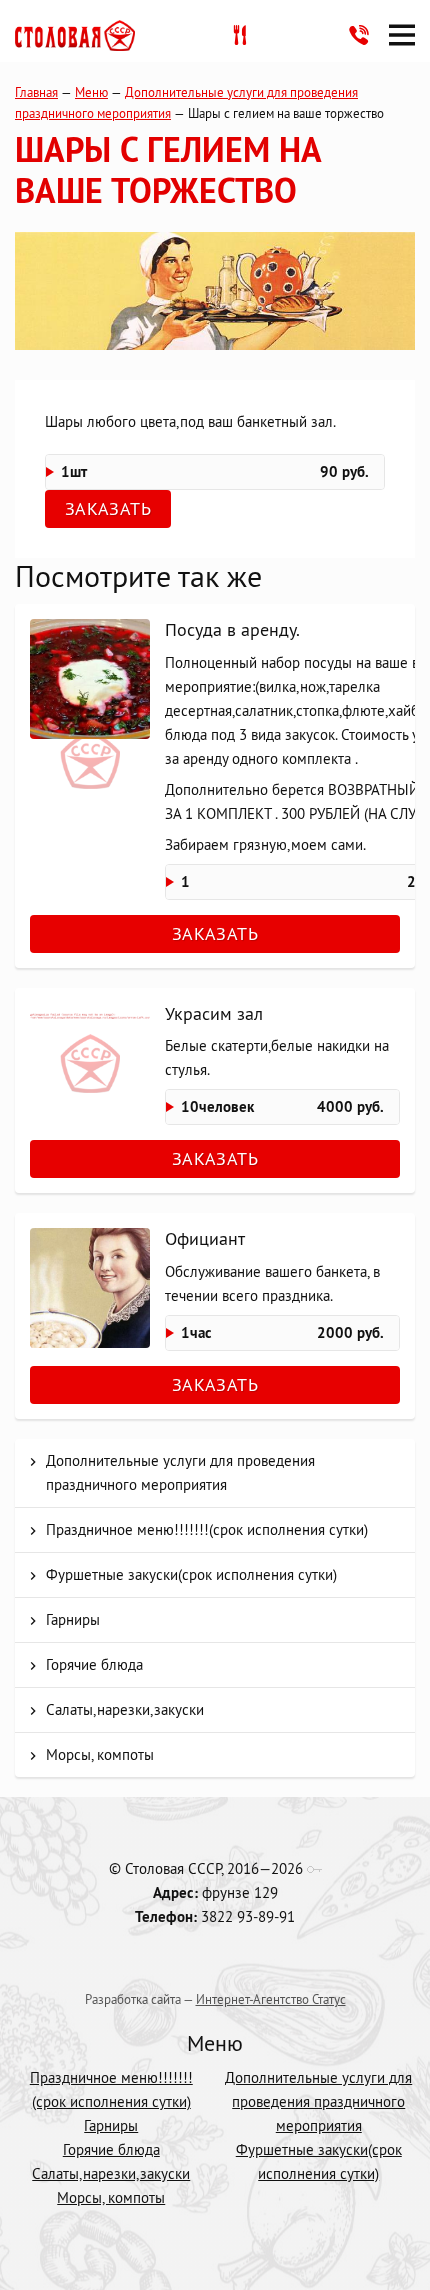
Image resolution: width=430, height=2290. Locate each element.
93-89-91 (359, 35)
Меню (91, 92)
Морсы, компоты (100, 1754)
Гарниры (73, 1619)
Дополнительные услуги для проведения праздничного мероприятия (180, 1472)
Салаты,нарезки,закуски (125, 1709)
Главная (36, 92)
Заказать (108, 508)
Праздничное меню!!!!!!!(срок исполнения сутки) (207, 1529)
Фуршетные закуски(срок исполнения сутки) (191, 1574)
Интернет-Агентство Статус (271, 1999)
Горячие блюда (94, 1664)
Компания (75, 35)
